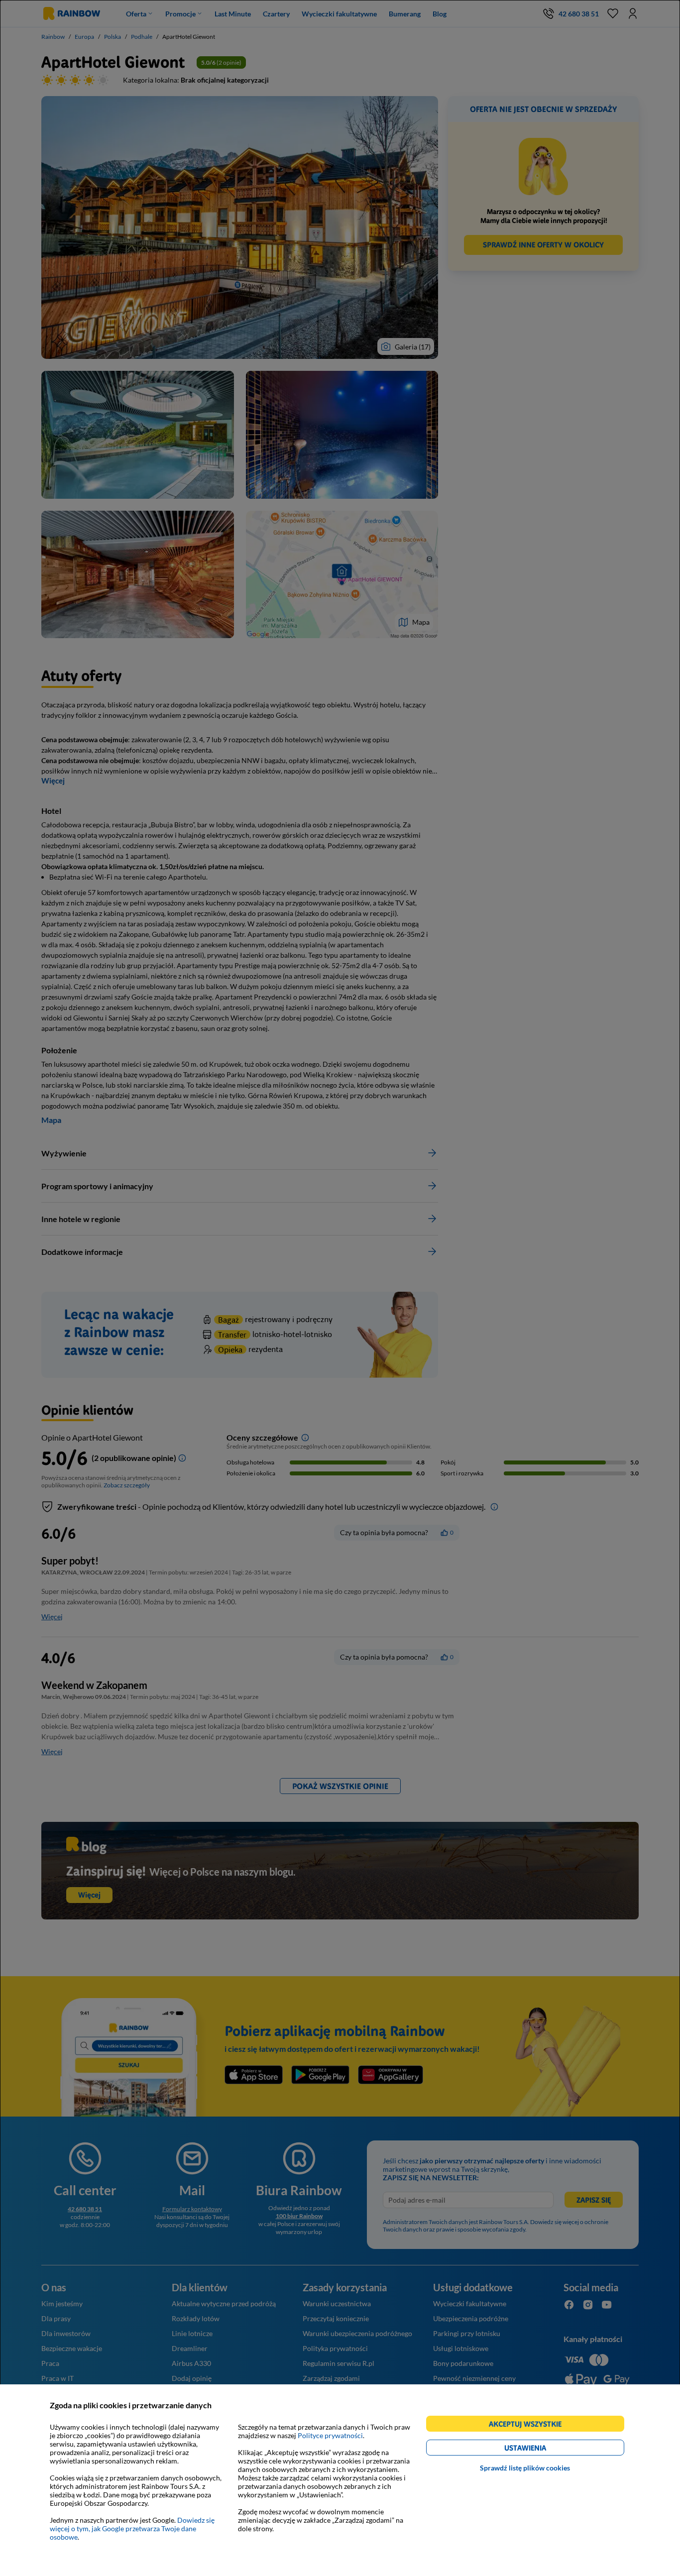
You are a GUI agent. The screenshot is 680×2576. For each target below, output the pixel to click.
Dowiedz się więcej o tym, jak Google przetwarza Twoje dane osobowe (132, 2528)
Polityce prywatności (330, 2435)
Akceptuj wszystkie (529, 2425)
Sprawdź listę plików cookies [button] (525, 2468)
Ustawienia (542, 2449)
